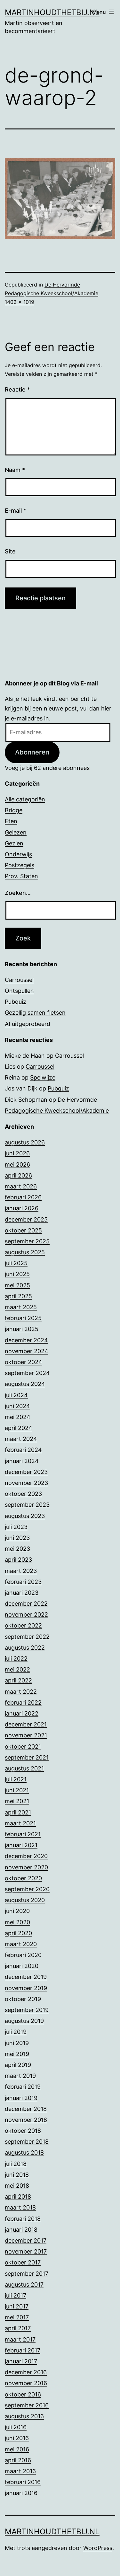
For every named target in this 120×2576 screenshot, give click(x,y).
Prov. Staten (21, 876)
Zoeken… (18, 893)
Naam (15, 470)
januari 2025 (22, 1329)
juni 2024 (17, 1406)
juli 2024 (16, 1395)
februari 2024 (23, 1450)
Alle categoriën (25, 799)
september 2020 (27, 1889)
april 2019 (18, 2065)
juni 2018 (17, 2175)
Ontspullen (19, 991)
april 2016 (18, 2460)
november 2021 (26, 1735)
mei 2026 (17, 1164)
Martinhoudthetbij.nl (52, 12)
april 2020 (18, 1933)
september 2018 (27, 2142)
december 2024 (26, 1340)
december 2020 (26, 1856)
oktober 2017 (23, 2262)
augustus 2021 (24, 1768)
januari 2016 (21, 2493)
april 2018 (18, 2197)
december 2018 (26, 2109)
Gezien (14, 843)
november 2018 (26, 2120)
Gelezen (16, 832)
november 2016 (26, 2383)
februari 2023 (23, 1582)
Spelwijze (43, 1077)
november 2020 (26, 1867)
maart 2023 (21, 1571)
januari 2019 (21, 2098)
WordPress (98, 2548)
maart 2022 (21, 1692)
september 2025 (27, 1241)
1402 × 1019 (20, 302)
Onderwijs (18, 854)
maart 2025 (21, 1307)
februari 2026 (23, 1197)
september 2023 (27, 1505)
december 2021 (26, 1724)
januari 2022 (22, 1713)
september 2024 (27, 1373)
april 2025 (18, 1296)
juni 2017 (17, 2306)
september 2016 (27, 2405)
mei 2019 (17, 2054)
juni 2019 (17, 2043)
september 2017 (27, 2274)
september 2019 (27, 2010)
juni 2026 (17, 1153)
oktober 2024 (24, 1362)
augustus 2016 (24, 2416)
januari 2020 (22, 1966)
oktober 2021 (23, 1747)
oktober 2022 (23, 1625)
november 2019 (26, 1988)
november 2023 (26, 1483)
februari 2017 (23, 2350)
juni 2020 (17, 1911)
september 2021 (27, 1757)
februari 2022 (23, 1703)
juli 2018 (16, 2164)
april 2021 (18, 1812)
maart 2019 (20, 2076)
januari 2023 (22, 1593)
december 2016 (26, 2372)
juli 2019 (16, 2032)
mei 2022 (17, 1669)
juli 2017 (16, 2295)
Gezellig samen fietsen (35, 1013)
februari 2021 (23, 1834)
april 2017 (18, 2328)
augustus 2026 (25, 1142)
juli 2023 (16, 1527)
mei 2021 (17, 1801)
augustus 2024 (25, 1384)
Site (10, 551)
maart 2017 (20, 2339)
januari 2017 (21, 2361)
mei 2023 (17, 1549)
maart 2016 (20, 2471)
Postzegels (20, 865)
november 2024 (27, 1351)
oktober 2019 (23, 1999)
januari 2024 (22, 1461)
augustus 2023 (25, 1516)
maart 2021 (20, 1823)
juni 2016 (17, 2438)
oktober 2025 (23, 1230)
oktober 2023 (23, 1494)
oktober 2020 (23, 1878)
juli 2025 (16, 1263)
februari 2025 (23, 1318)
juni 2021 (17, 1790)
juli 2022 (16, 1659)
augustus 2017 (24, 2285)
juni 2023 (17, 1538)
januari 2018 (21, 2230)
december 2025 (26, 1219)
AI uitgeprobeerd (28, 1024)
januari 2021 (21, 1845)
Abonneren (32, 752)
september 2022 (27, 1637)
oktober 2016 (23, 2394)
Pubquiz (16, 1002)
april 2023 (18, 1560)
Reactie (17, 389)
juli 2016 (16, 2427)
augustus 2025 (25, 1252)
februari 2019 (23, 2087)
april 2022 (18, 1680)
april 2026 (18, 1175)
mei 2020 (17, 1922)
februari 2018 (23, 2219)
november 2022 (26, 1614)
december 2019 (26, 1977)
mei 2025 (17, 1285)
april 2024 (19, 1428)
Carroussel (19, 980)
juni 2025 (17, 1274)
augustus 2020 (25, 1900)
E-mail (16, 511)
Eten (11, 821)
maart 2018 (20, 2207)
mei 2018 (17, 2186)
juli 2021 (16, 1779)
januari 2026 (22, 1208)
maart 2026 (21, 1186)
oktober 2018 (23, 2131)
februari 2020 (23, 1955)
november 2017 (26, 2251)
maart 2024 (21, 1439)
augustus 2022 (25, 1648)
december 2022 (26, 1604)
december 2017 (26, 2241)
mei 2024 (18, 1417)
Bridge (14, 810)
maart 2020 (21, 1944)
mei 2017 (17, 2317)
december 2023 (26, 1472)
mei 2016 (17, 2449)
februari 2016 (23, 2482)
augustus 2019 (24, 2021)
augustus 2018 (24, 2153)
